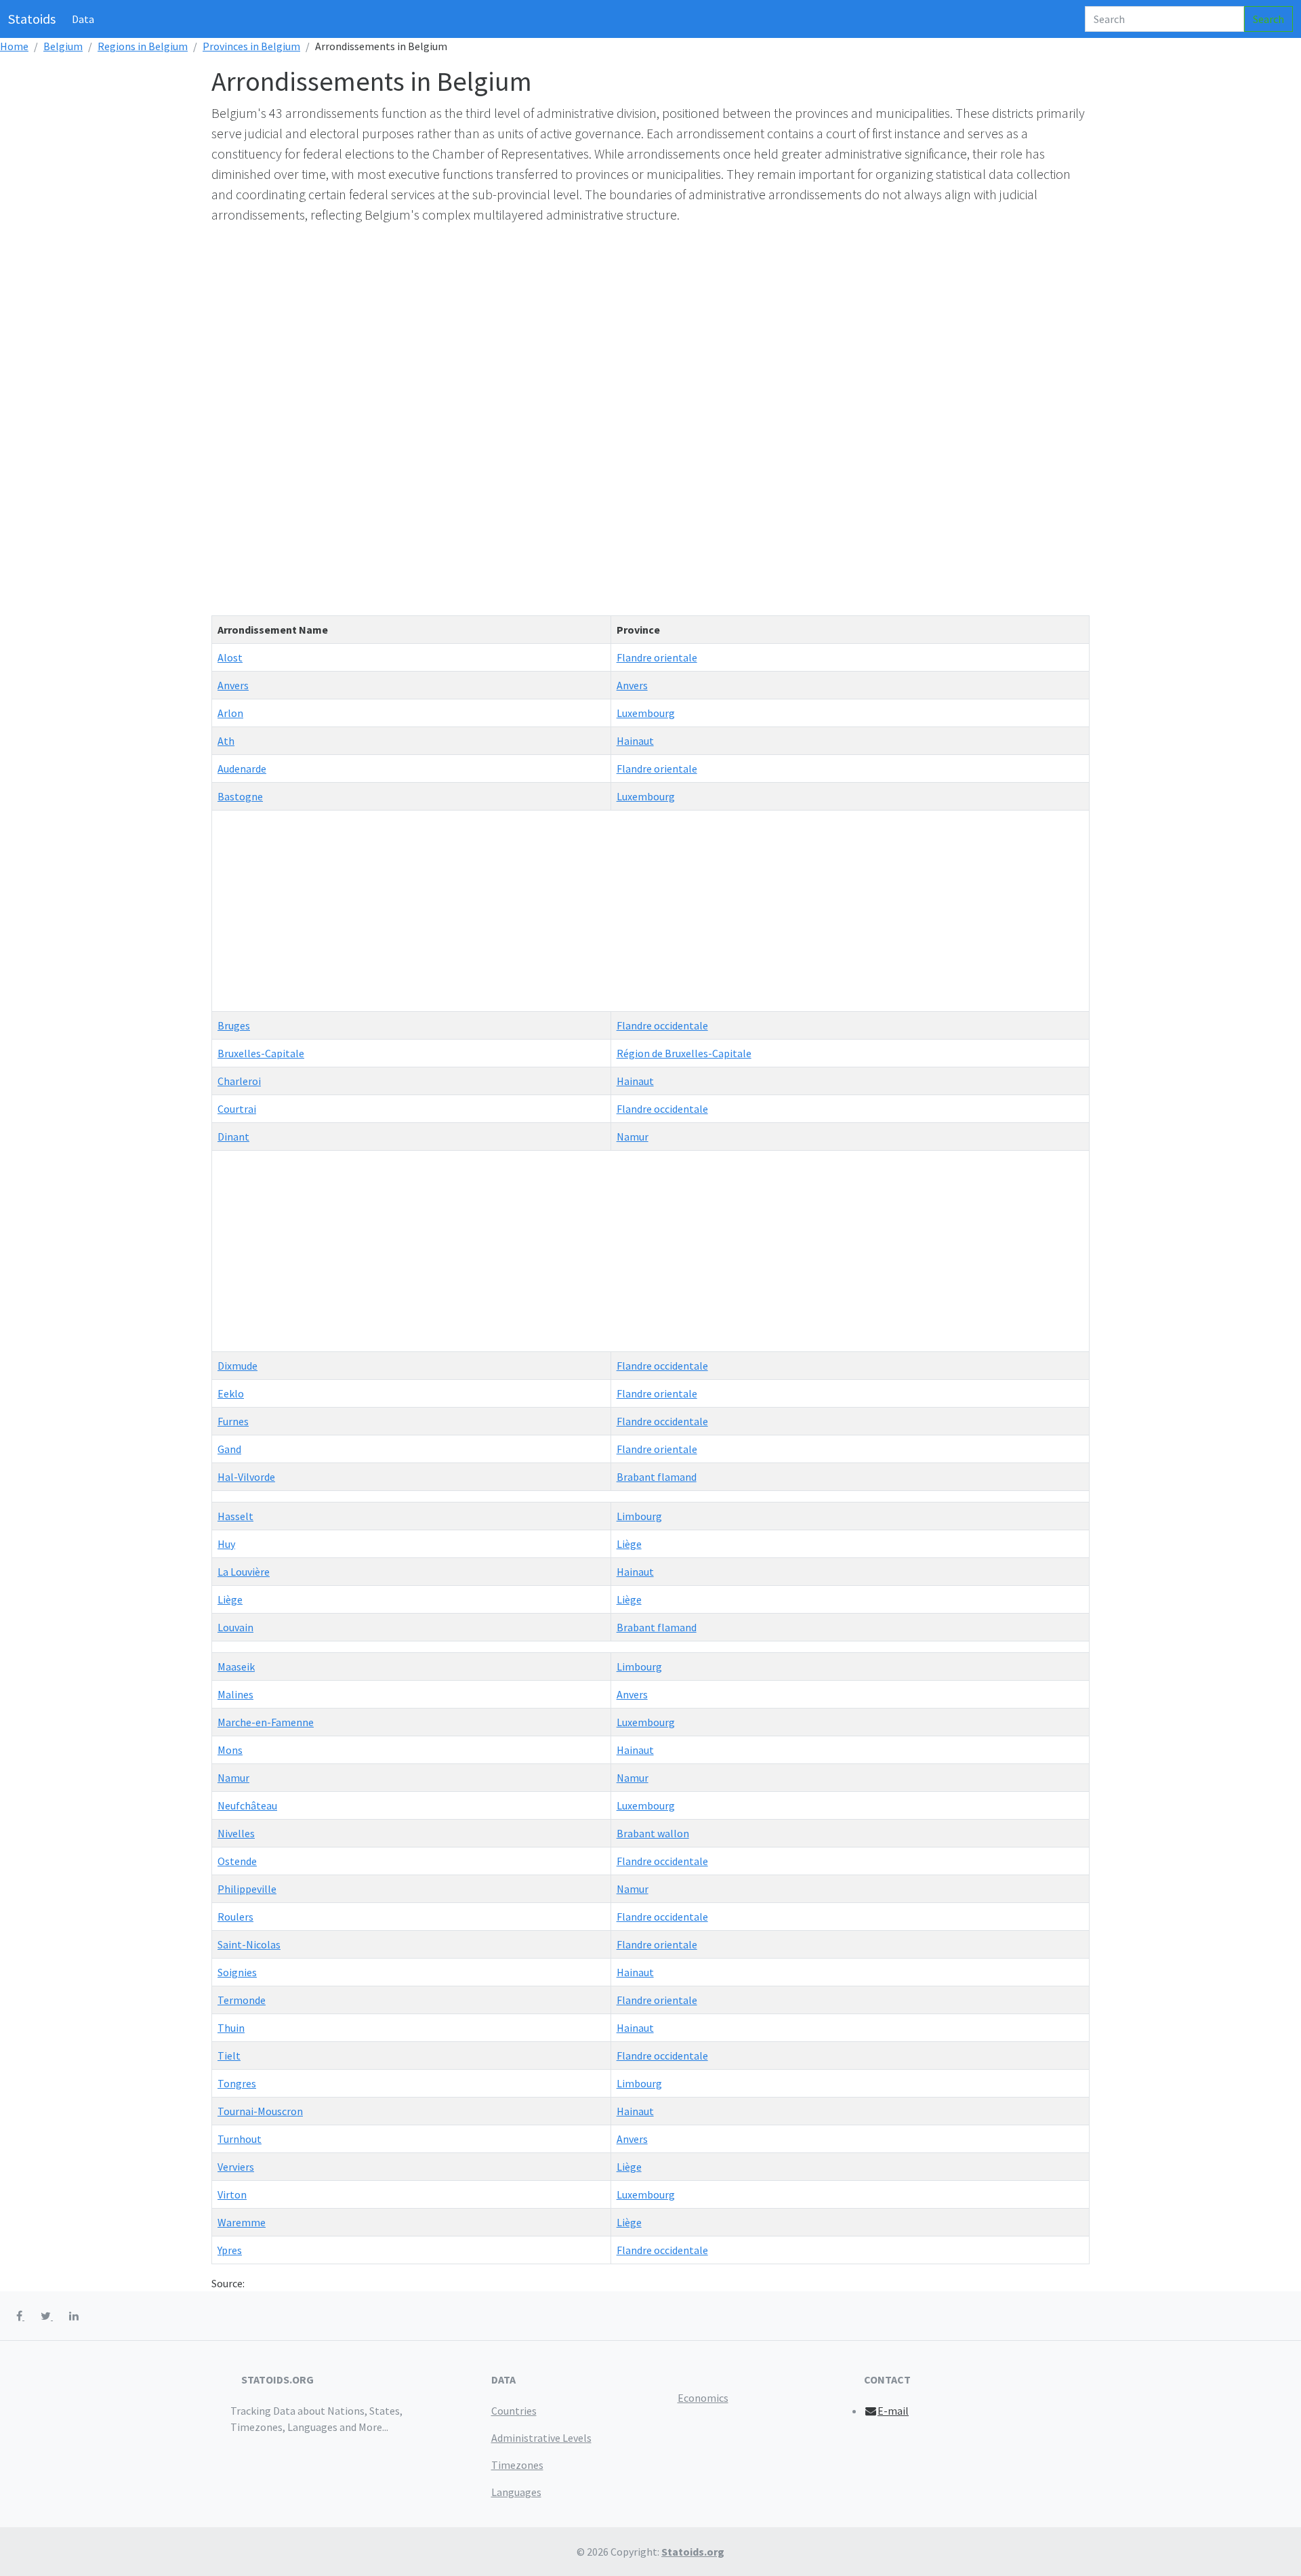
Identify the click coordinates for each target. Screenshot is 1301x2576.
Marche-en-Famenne (266, 1722)
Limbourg (639, 1516)
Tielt (229, 2056)
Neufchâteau (247, 1805)
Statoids (32, 19)
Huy (226, 1544)
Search (1268, 19)
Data (83, 19)
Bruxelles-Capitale (261, 1053)
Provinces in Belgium (251, 46)
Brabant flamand (657, 1477)
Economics (703, 2398)
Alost (230, 657)
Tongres (237, 2083)
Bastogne (240, 796)
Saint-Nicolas (249, 1944)
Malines (235, 1694)
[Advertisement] (618, 331)
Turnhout (240, 2139)
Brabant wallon (653, 1833)
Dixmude (238, 1366)
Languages (516, 2492)
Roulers (235, 1917)
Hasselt (235, 1516)
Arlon (230, 713)
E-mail (893, 2411)
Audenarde (242, 769)
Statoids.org (693, 2552)
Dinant (233, 1137)
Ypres (230, 2250)
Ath (226, 741)
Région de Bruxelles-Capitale (684, 1053)
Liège (629, 1544)
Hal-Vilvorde (246, 1477)
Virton (232, 2194)
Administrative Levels (541, 2438)
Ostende (237, 1861)
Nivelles (236, 1833)
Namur (633, 1137)
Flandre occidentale (662, 1025)
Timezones (517, 2465)
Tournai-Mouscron (260, 2111)
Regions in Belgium (143, 46)
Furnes (233, 1421)
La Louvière (244, 1572)
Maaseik (236, 1667)
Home (14, 46)
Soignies (237, 1972)
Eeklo (231, 1393)
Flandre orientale (657, 657)
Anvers (233, 685)
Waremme (242, 2222)
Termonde (242, 2000)
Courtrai (237, 1109)
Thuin (231, 2028)
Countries (514, 2411)
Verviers (236, 2167)
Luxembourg (646, 713)
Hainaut (635, 741)
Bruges (234, 1025)
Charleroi (239, 1081)
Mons (230, 1750)
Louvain (235, 1627)
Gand (229, 1449)
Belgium (63, 46)
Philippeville (247, 1889)
